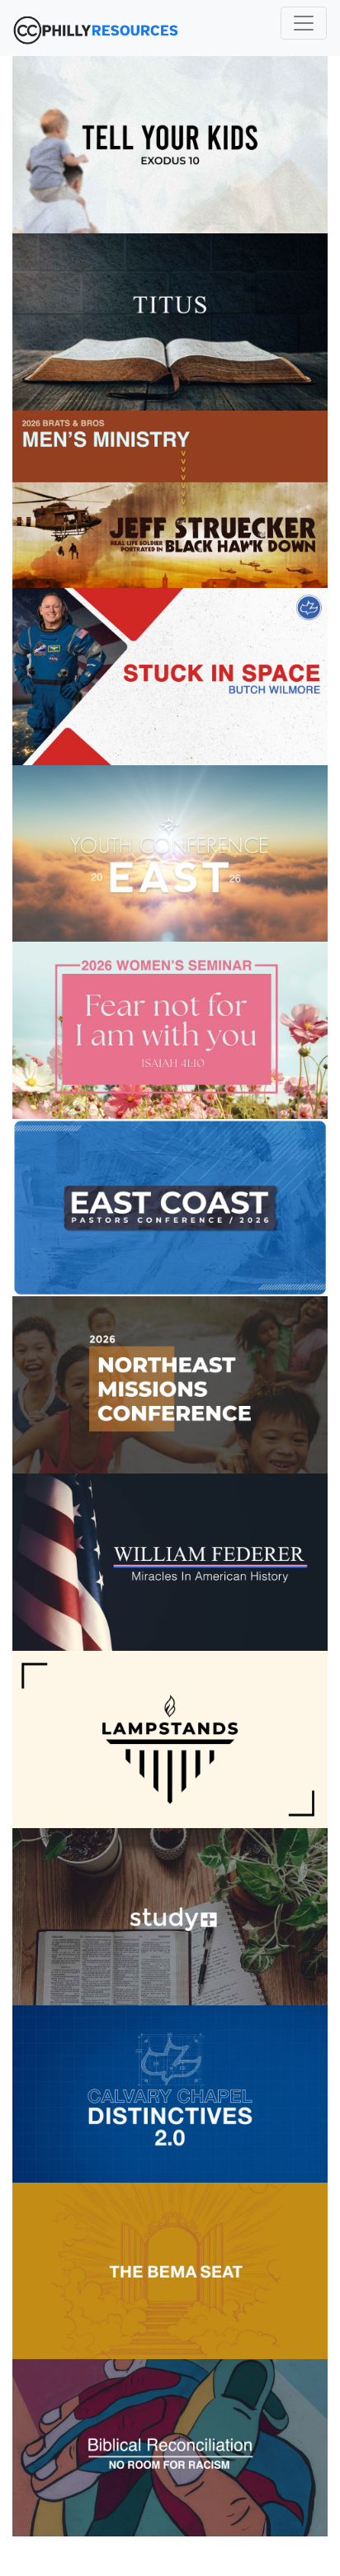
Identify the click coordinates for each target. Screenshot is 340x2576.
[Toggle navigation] (304, 23)
